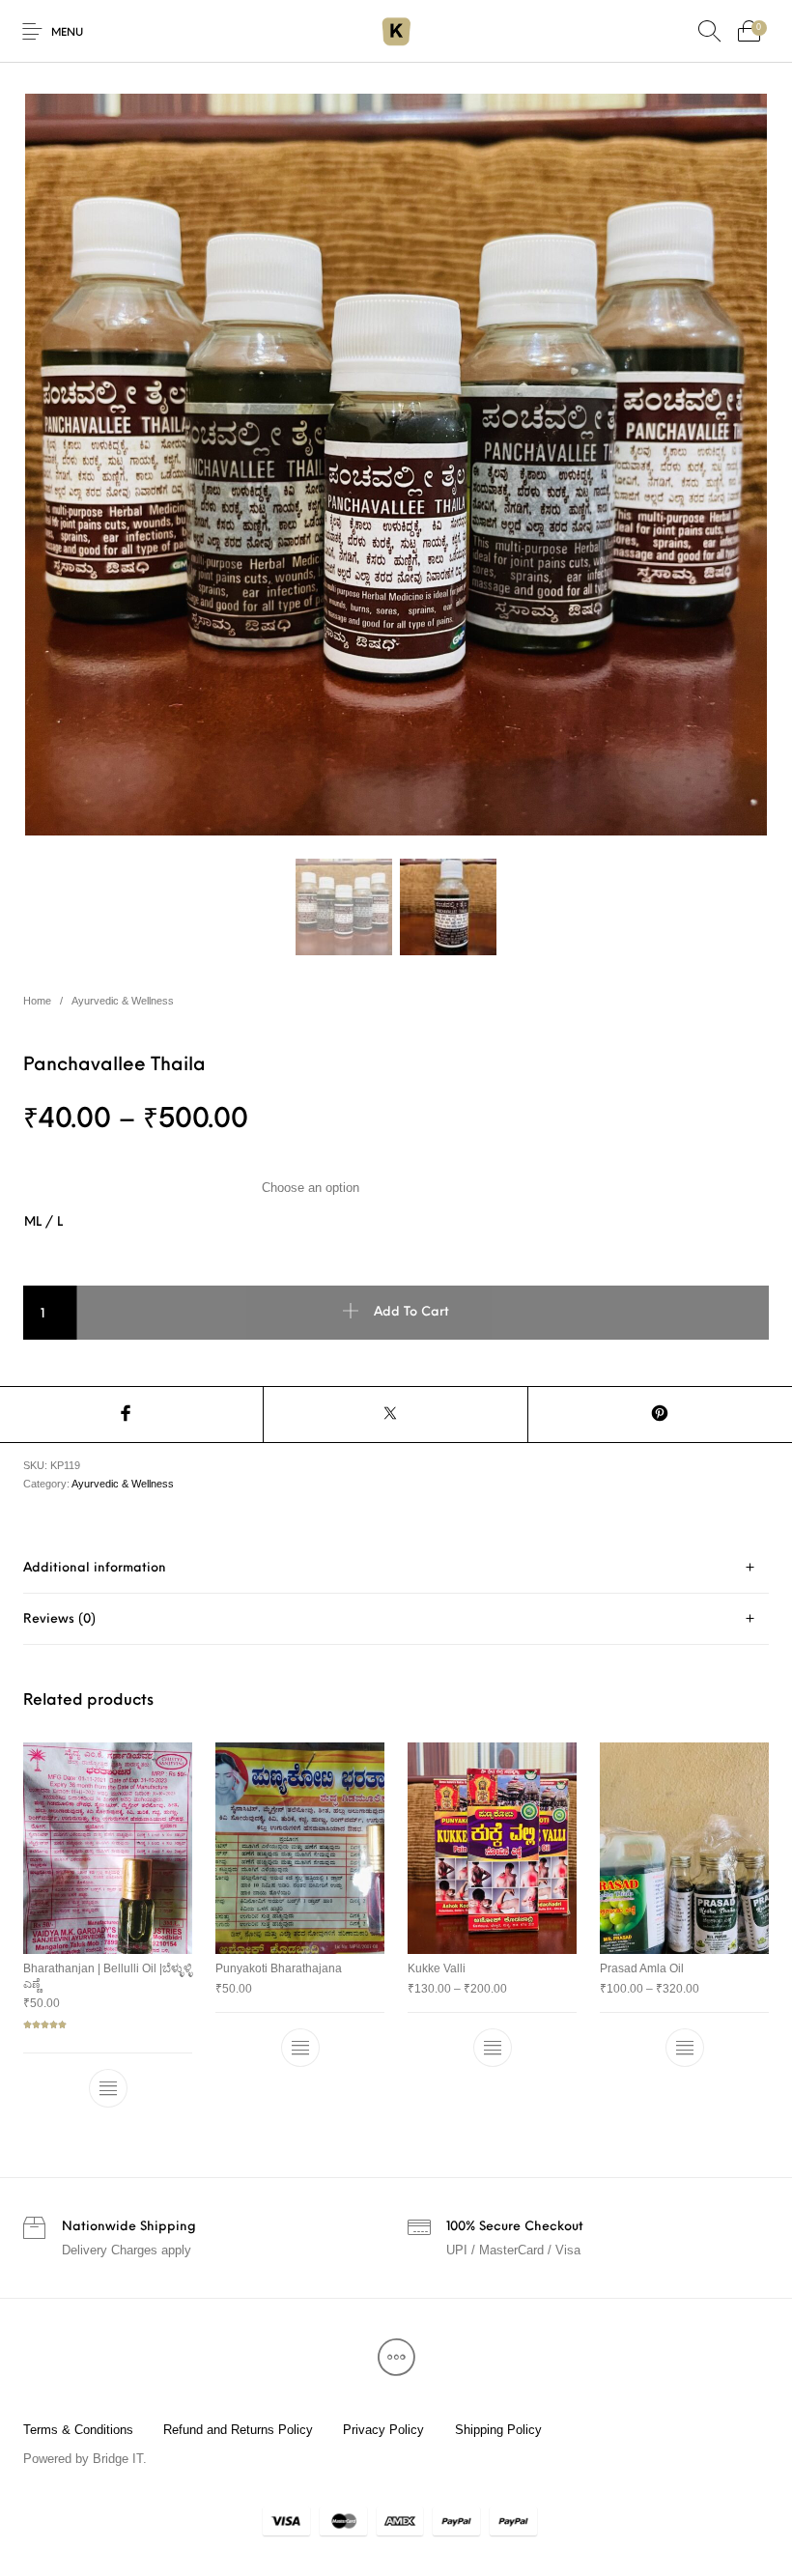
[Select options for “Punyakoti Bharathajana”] (300, 2048)
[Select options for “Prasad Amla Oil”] (685, 2048)
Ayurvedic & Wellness (123, 1001)
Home (37, 1001)
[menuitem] (78, 2430)
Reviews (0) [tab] (59, 1619)
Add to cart (411, 1313)
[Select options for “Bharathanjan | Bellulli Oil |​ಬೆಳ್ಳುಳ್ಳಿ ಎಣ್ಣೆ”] (108, 2088)
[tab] (396, 1568)
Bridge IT (118, 2459)
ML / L (43, 1222)
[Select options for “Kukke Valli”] (493, 2048)
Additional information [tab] (95, 1568)
